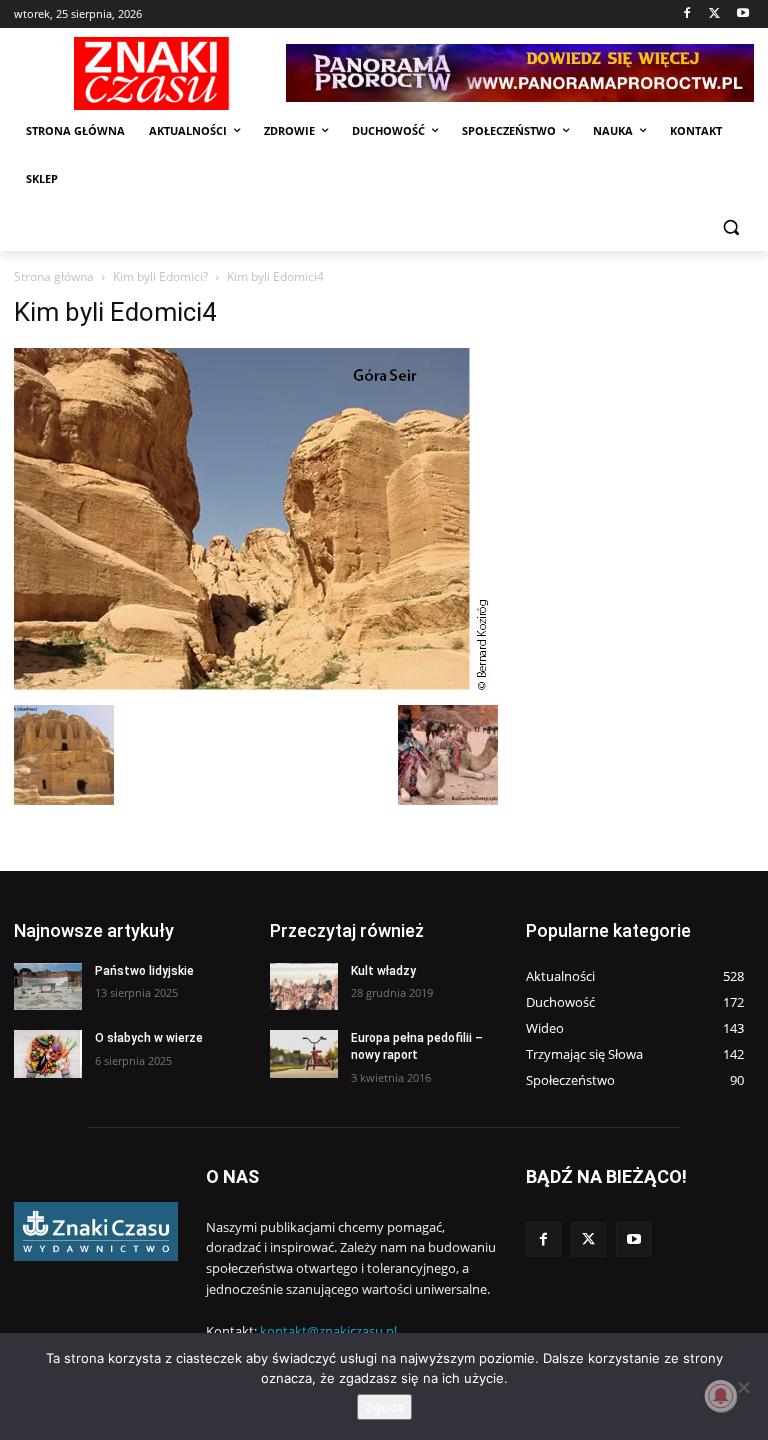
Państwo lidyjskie (144, 971)
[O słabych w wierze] (48, 1054)
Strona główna (54, 276)
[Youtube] (742, 14)
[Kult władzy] (304, 987)
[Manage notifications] (721, 1396)
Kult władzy (383, 971)
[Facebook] (687, 14)
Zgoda (384, 1407)
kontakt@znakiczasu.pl (328, 1331)
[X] (714, 14)
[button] (730, 227)
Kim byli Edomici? (160, 276)
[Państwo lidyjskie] (48, 987)
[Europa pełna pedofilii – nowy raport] (304, 1054)
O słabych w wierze (149, 1038)
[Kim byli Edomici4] (254, 684)
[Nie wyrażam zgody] (743, 1387)
